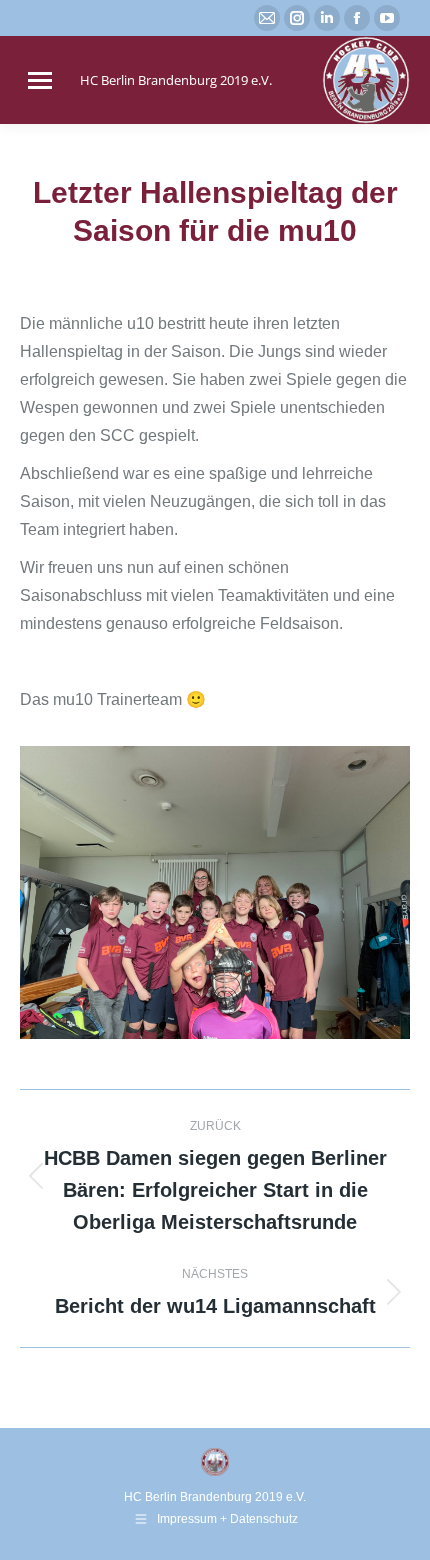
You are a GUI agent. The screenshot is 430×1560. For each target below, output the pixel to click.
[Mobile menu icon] (40, 80)
